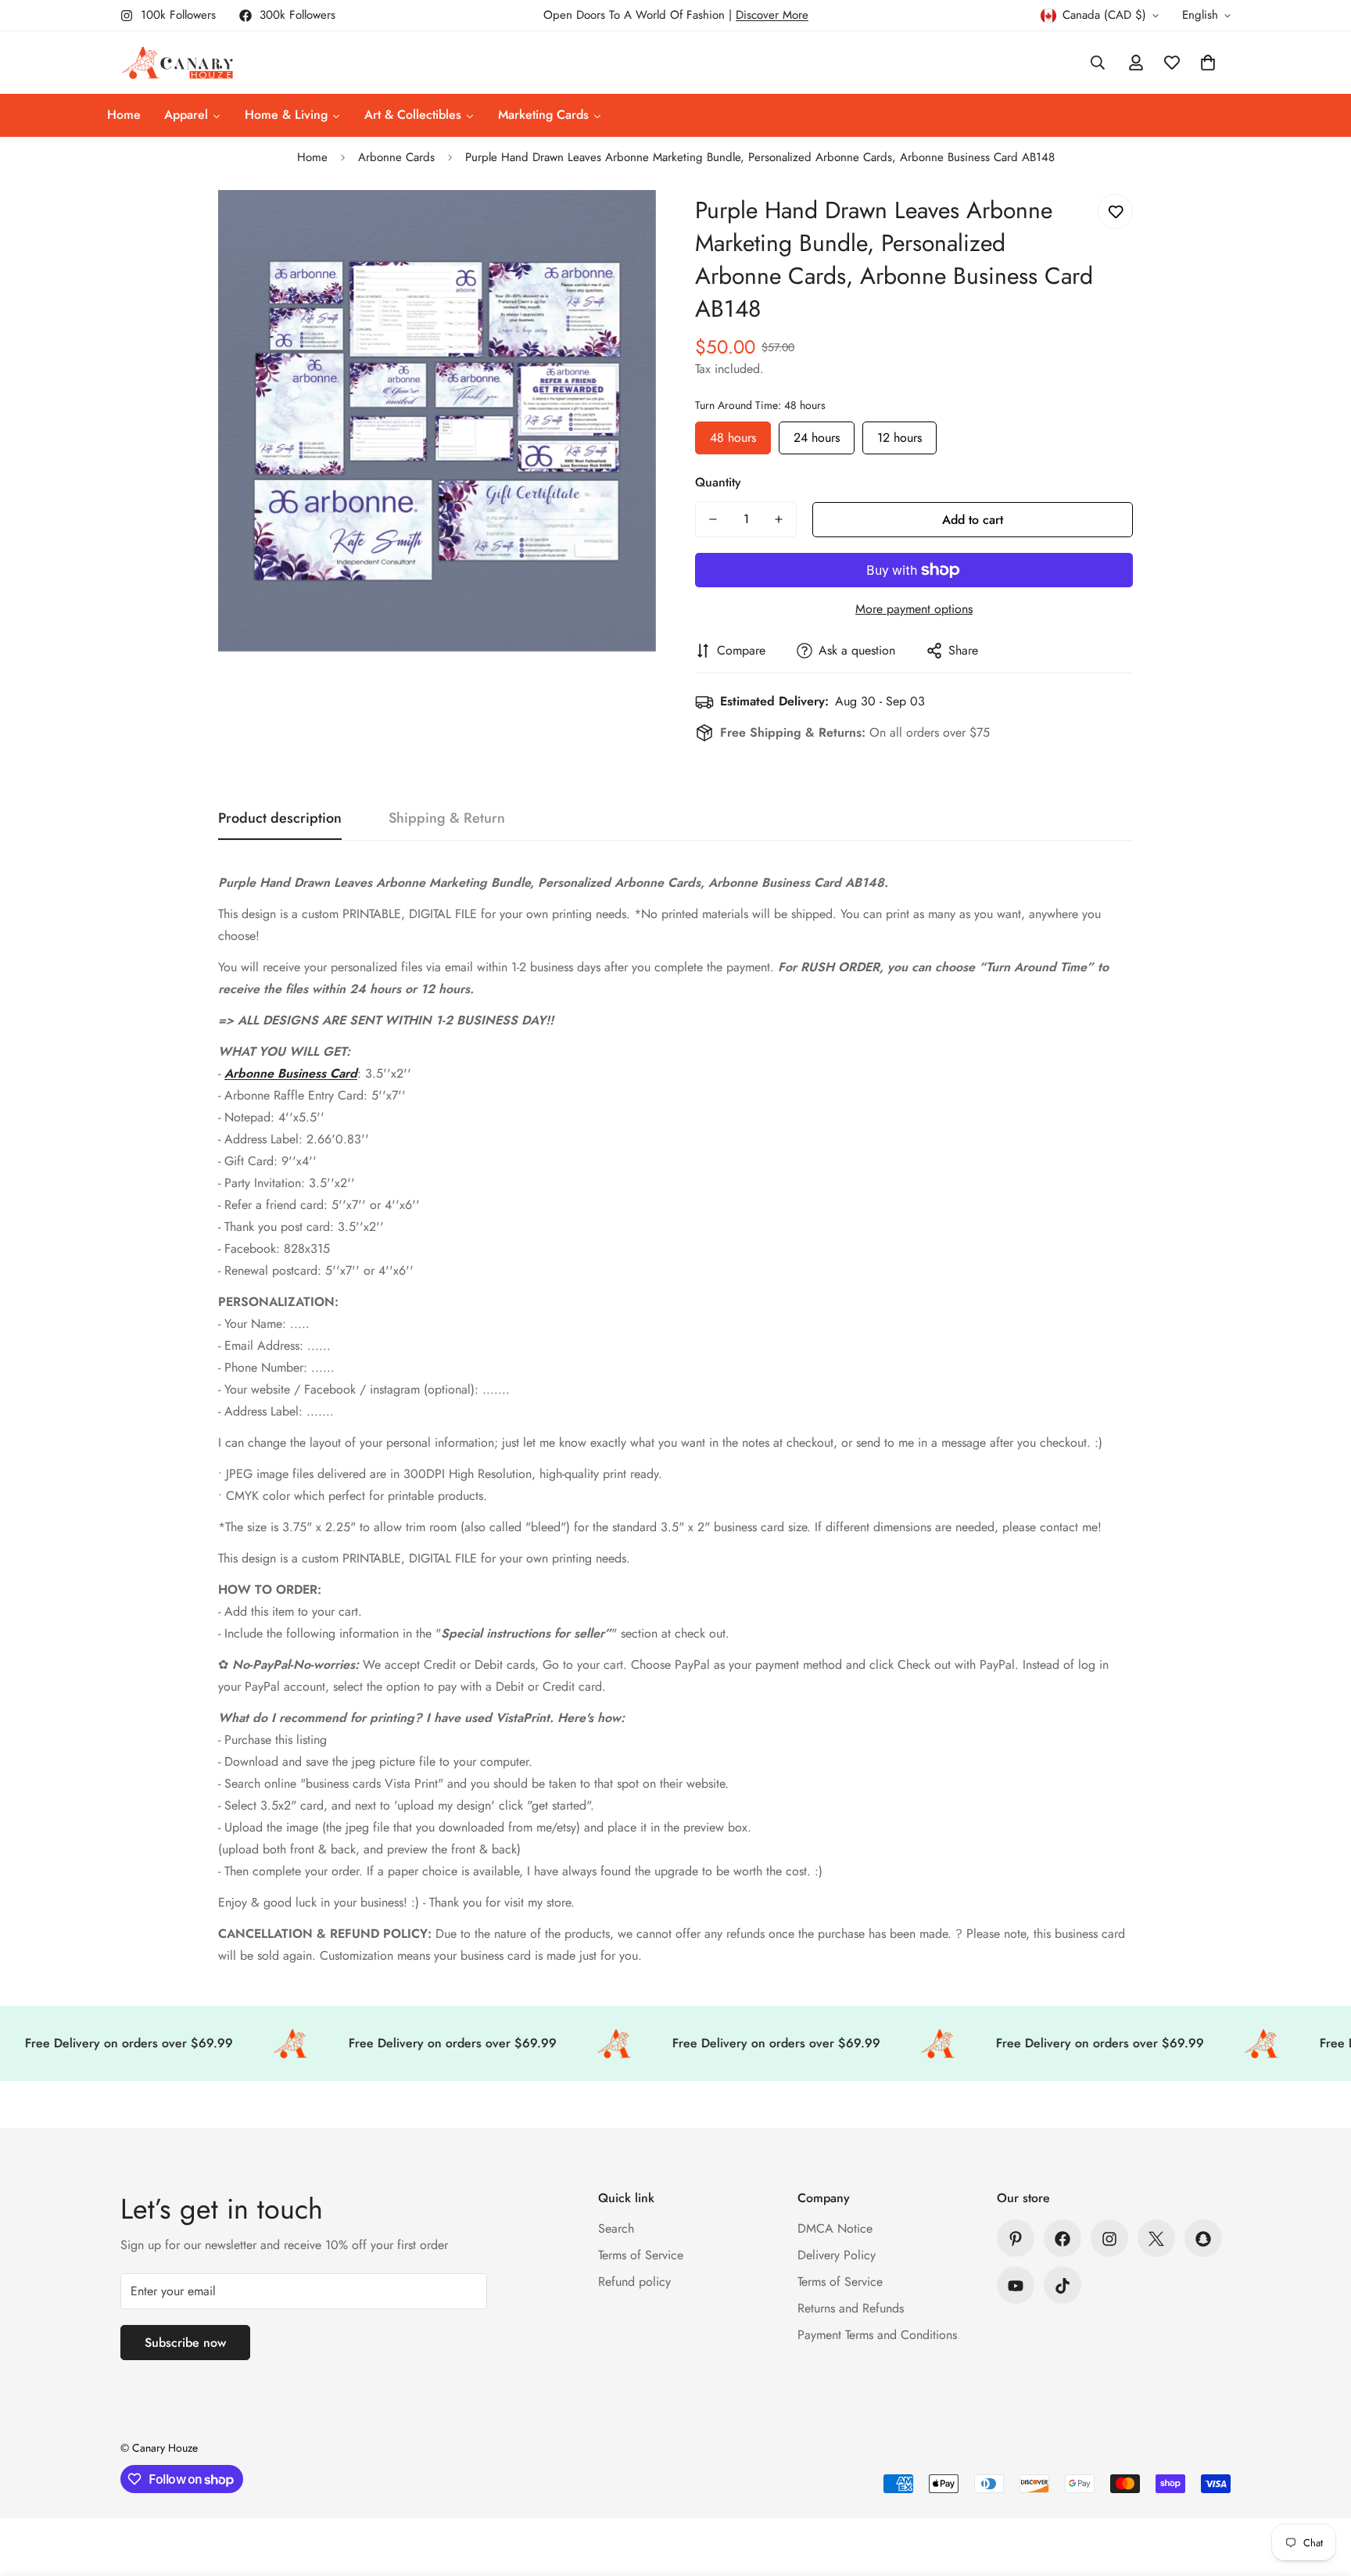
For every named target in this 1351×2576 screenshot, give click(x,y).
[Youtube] (1016, 2286)
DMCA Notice (835, 2229)
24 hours (817, 434)
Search (616, 2229)
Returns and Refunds (851, 2309)
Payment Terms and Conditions (877, 2336)
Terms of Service (641, 2256)
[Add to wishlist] (1115, 212)
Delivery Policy (837, 2256)
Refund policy (634, 2282)
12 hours (899, 434)
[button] (1208, 63)
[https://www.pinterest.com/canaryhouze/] (1016, 2239)
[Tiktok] (1063, 2286)
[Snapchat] (1203, 2239)
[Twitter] (1156, 2239)
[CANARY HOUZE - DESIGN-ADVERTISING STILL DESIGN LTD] (177, 63)
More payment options (914, 609)
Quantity (718, 482)
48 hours (733, 434)
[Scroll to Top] (1321, 2491)
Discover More (772, 15)
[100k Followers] (1109, 2239)
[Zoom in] (623, 223)
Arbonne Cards (396, 157)
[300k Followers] (1063, 2239)
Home (312, 157)
